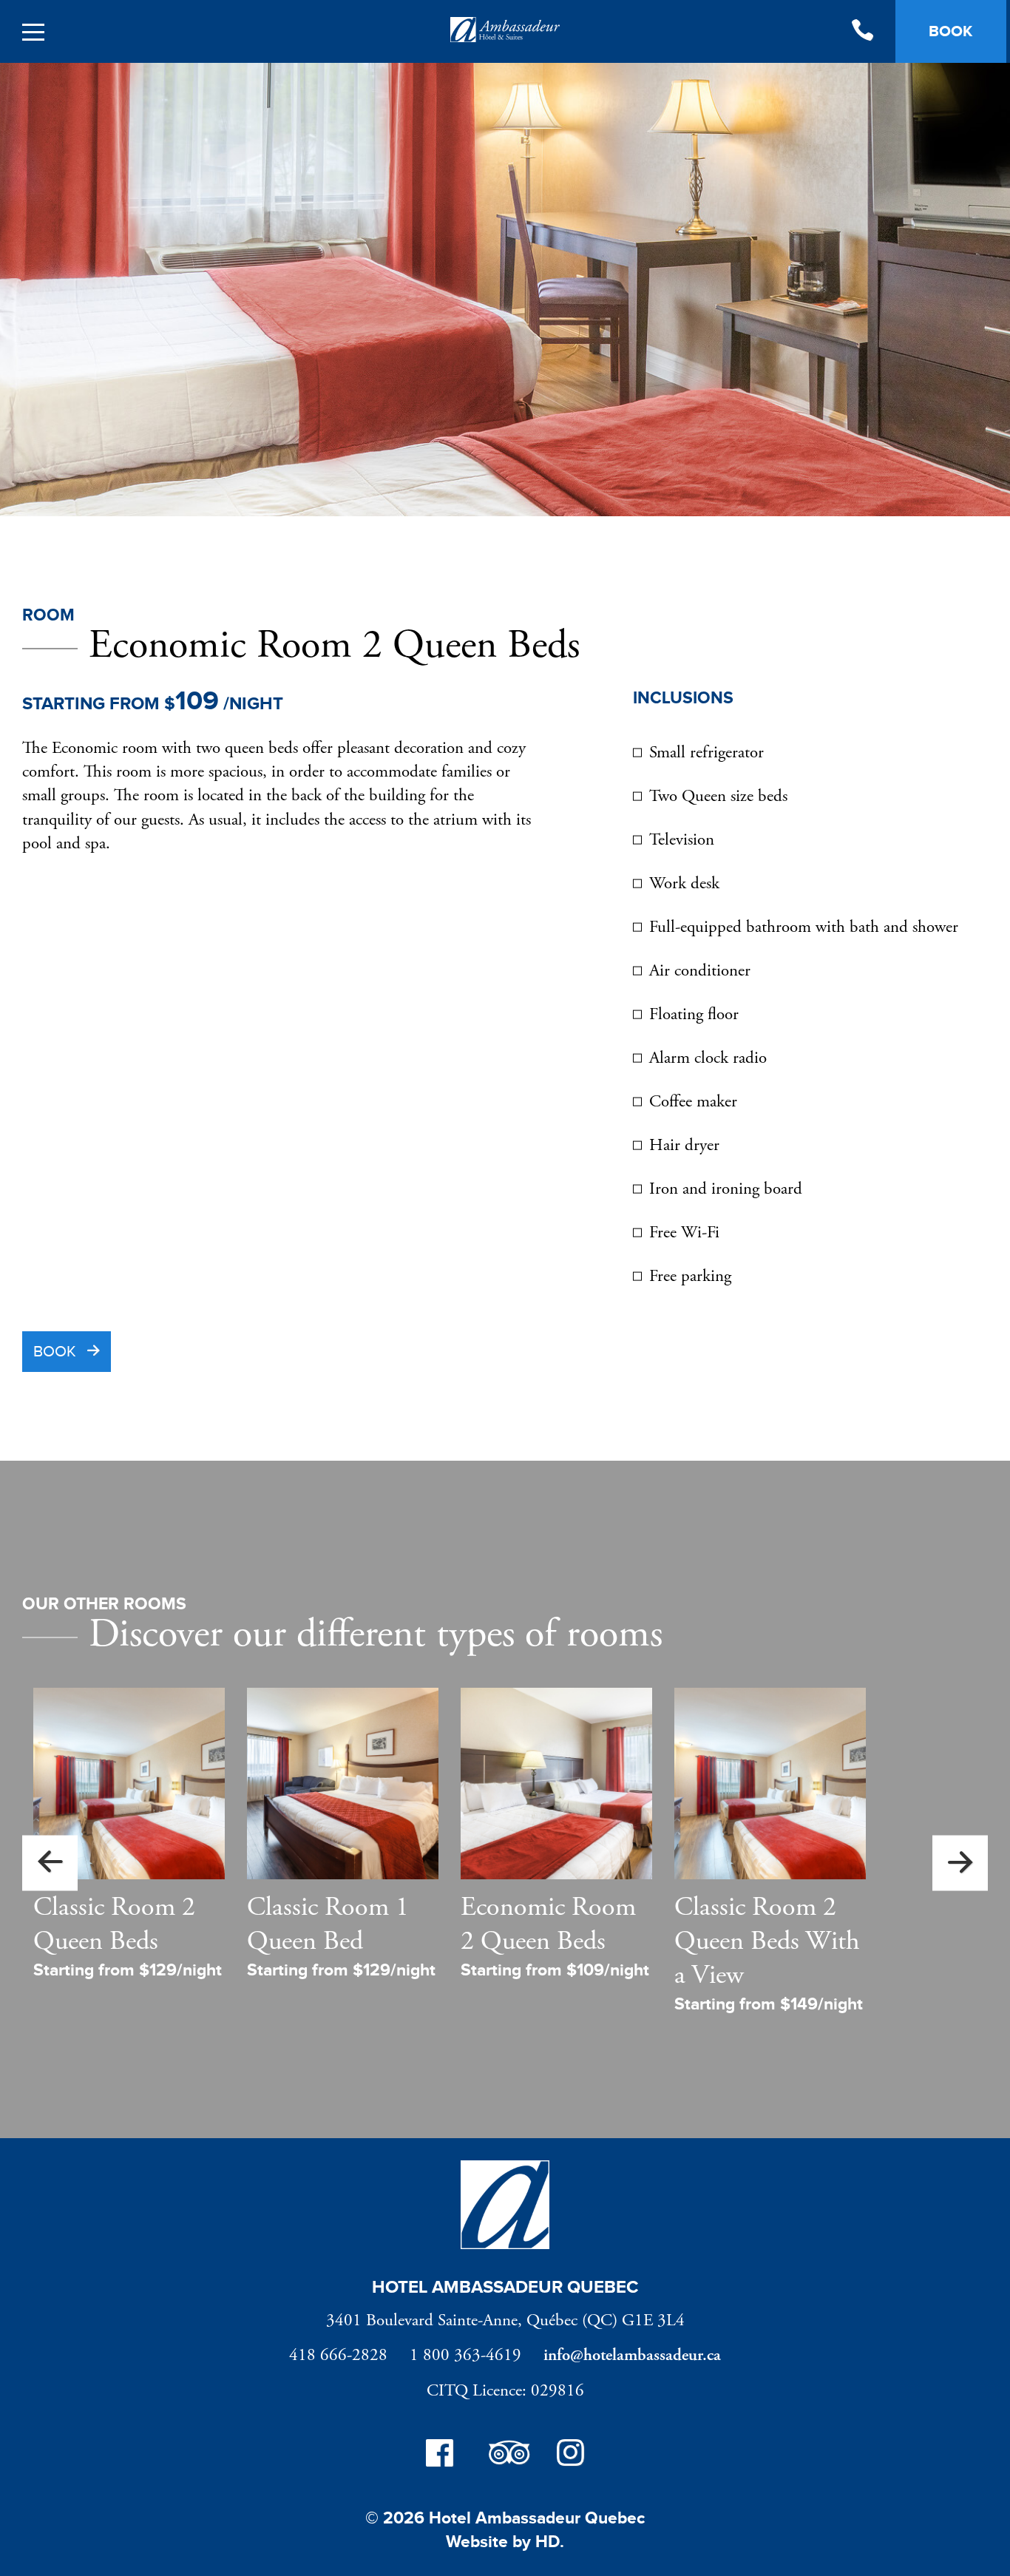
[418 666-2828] (862, 32)
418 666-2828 (338, 2355)
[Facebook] (440, 2456)
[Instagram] (570, 2456)
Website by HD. (505, 2542)
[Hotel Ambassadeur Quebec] (505, 33)
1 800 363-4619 (465, 2355)
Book (55, 1352)
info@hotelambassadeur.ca (632, 2355)
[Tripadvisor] (505, 2456)
